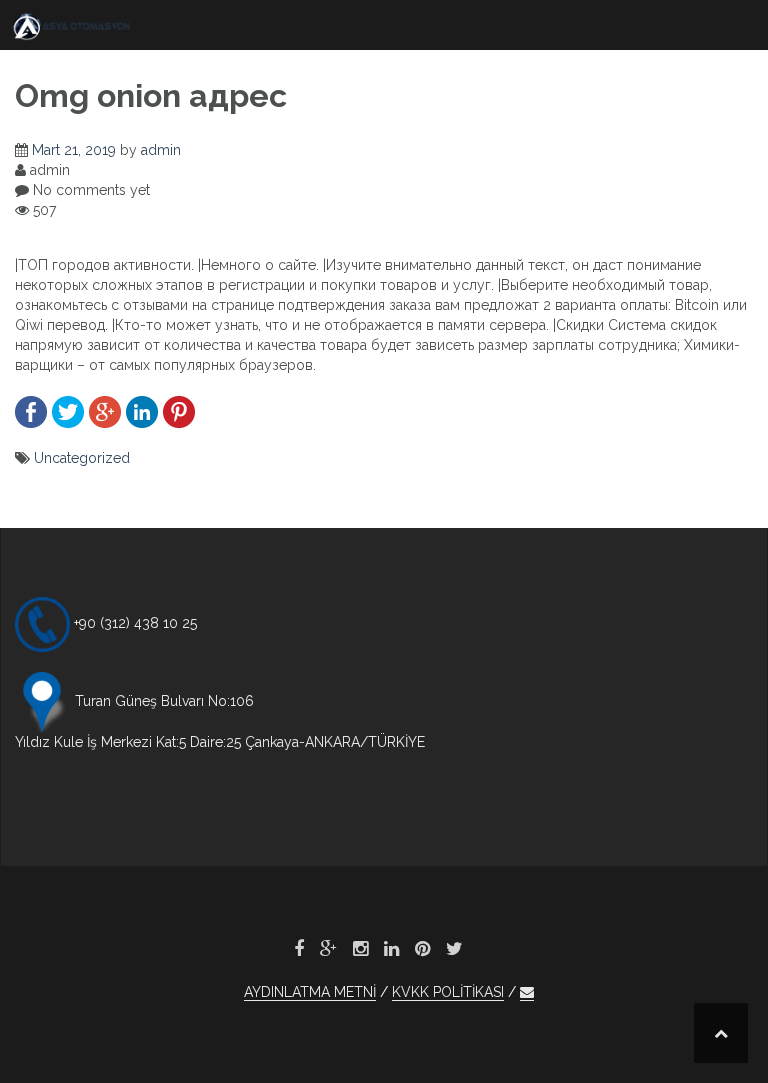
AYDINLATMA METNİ (310, 992)
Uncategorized (82, 458)
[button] (527, 992)
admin (161, 150)
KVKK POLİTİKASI (448, 992)
